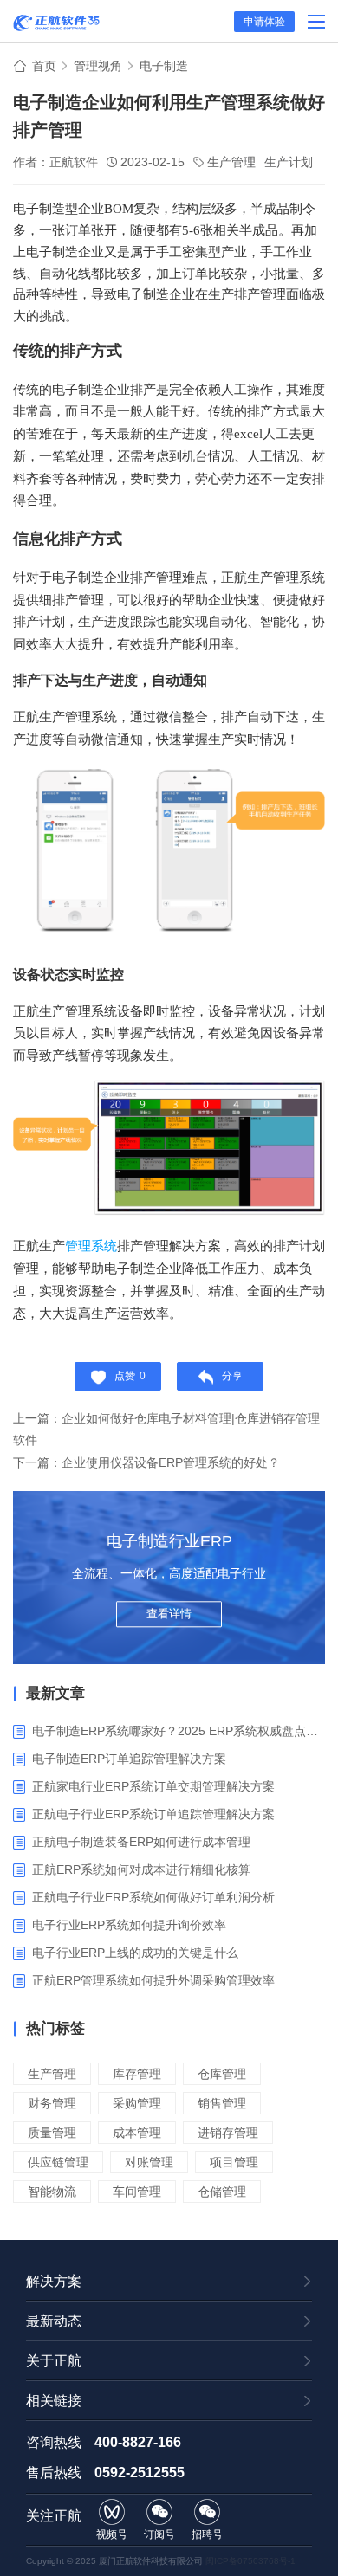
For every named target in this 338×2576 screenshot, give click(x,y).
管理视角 (98, 66)
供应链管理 (58, 2162)
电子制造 (164, 66)
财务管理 (52, 2103)
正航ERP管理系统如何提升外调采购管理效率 (153, 1980)
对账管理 (149, 2162)
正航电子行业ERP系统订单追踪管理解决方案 (153, 1814)
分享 (232, 1376)
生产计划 (289, 162)
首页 (44, 66)
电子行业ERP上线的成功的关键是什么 (135, 1953)
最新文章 (55, 1693)
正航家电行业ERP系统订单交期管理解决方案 (153, 1786)
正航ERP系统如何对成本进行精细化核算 (141, 1869)
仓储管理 (222, 2192)
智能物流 (52, 2192)
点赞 (130, 1376)
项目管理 (234, 2162)
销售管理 (222, 2103)
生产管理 (231, 162)
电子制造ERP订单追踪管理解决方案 (129, 1759)
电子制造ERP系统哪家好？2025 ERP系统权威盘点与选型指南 (179, 1731)
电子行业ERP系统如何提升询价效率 (129, 1925)
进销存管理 (228, 2133)
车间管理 (137, 2192)
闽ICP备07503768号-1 (250, 2561)
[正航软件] (56, 23)
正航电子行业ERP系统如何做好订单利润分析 (153, 1897)
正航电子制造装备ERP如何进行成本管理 (141, 1842)
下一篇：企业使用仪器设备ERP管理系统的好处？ (146, 1462)
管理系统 (91, 1246)
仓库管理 (222, 2074)
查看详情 (169, 1614)
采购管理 (137, 2103)
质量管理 (52, 2133)
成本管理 (137, 2133)
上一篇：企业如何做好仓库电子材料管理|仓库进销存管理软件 (166, 1429)
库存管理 (137, 2074)
